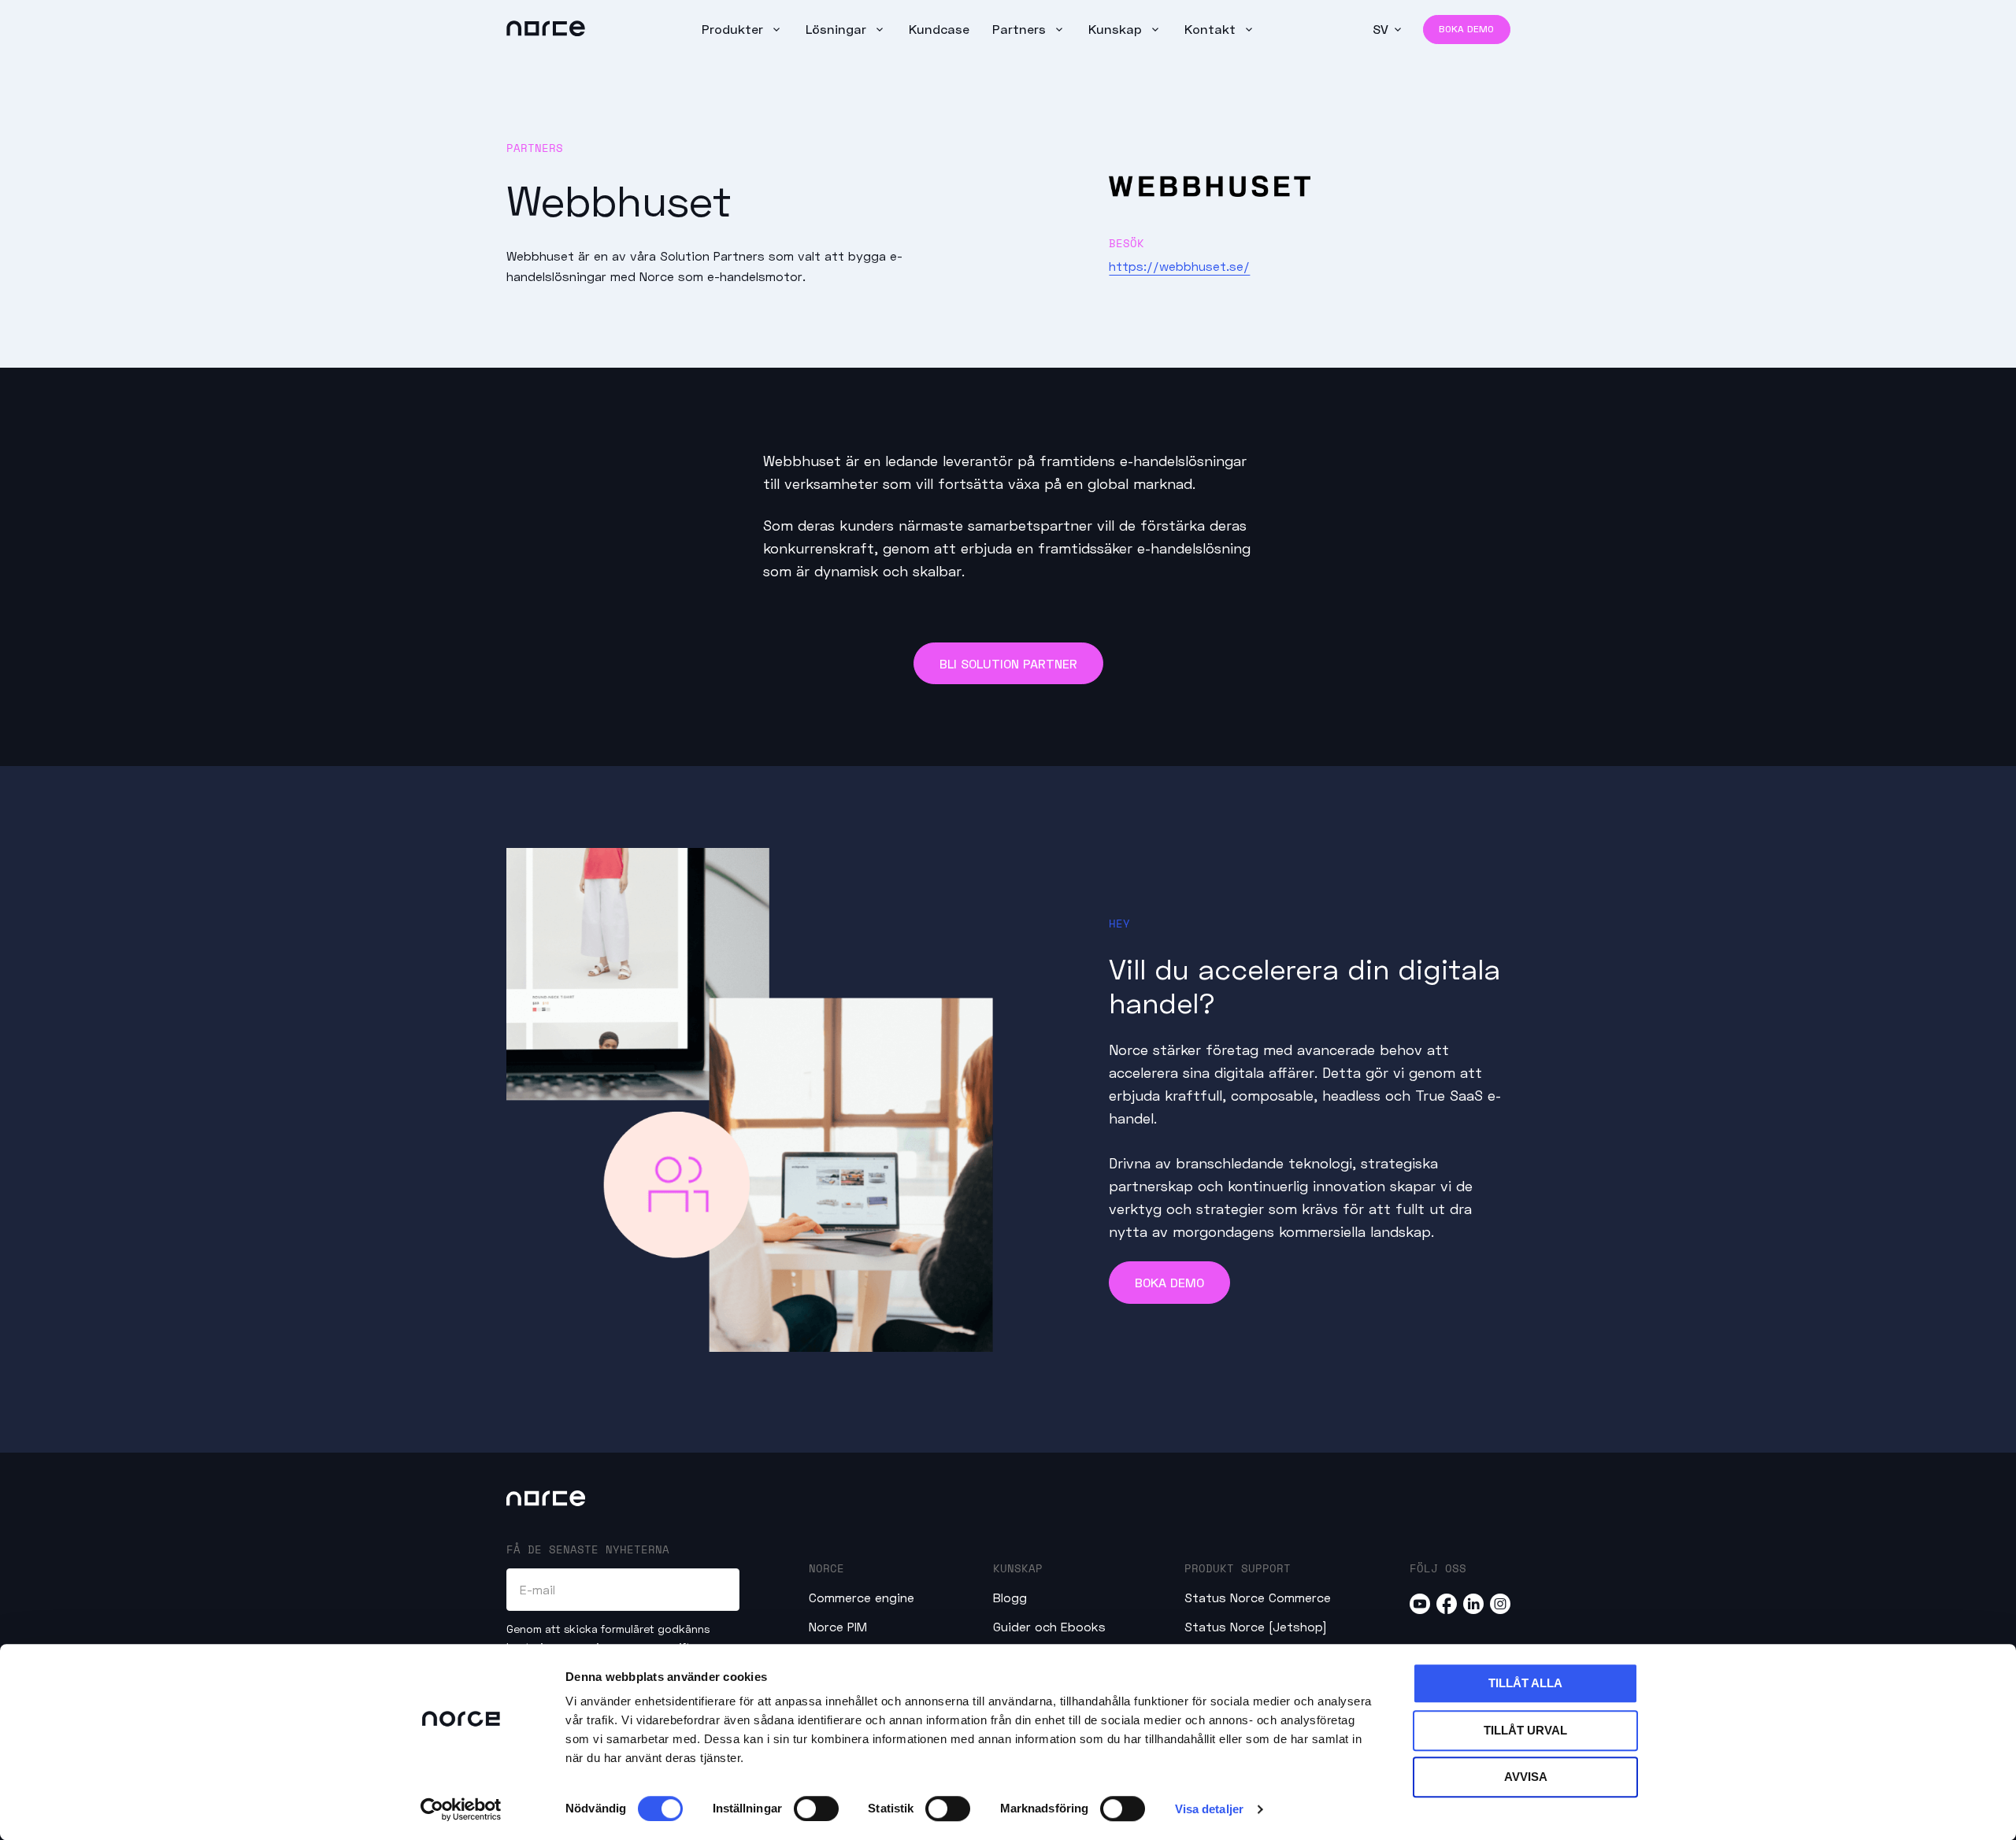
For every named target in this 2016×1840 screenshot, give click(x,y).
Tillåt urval (1525, 1730)
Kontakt (1212, 29)
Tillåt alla (1525, 1683)
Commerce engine (862, 1597)
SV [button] (1380, 29)
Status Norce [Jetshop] (1256, 1626)
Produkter (734, 29)
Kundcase (939, 29)
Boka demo (1466, 29)
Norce (826, 1568)
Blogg (1010, 1597)
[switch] (816, 1809)
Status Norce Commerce (1258, 1597)
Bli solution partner (1008, 663)
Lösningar (838, 29)
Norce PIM (838, 1626)
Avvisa (1526, 1777)
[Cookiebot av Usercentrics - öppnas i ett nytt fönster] (461, 1809)
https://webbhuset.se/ (1179, 266)
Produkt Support (1238, 1568)
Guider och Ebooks (1049, 1626)
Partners (1021, 29)
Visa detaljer (1209, 1809)
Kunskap (1117, 29)
